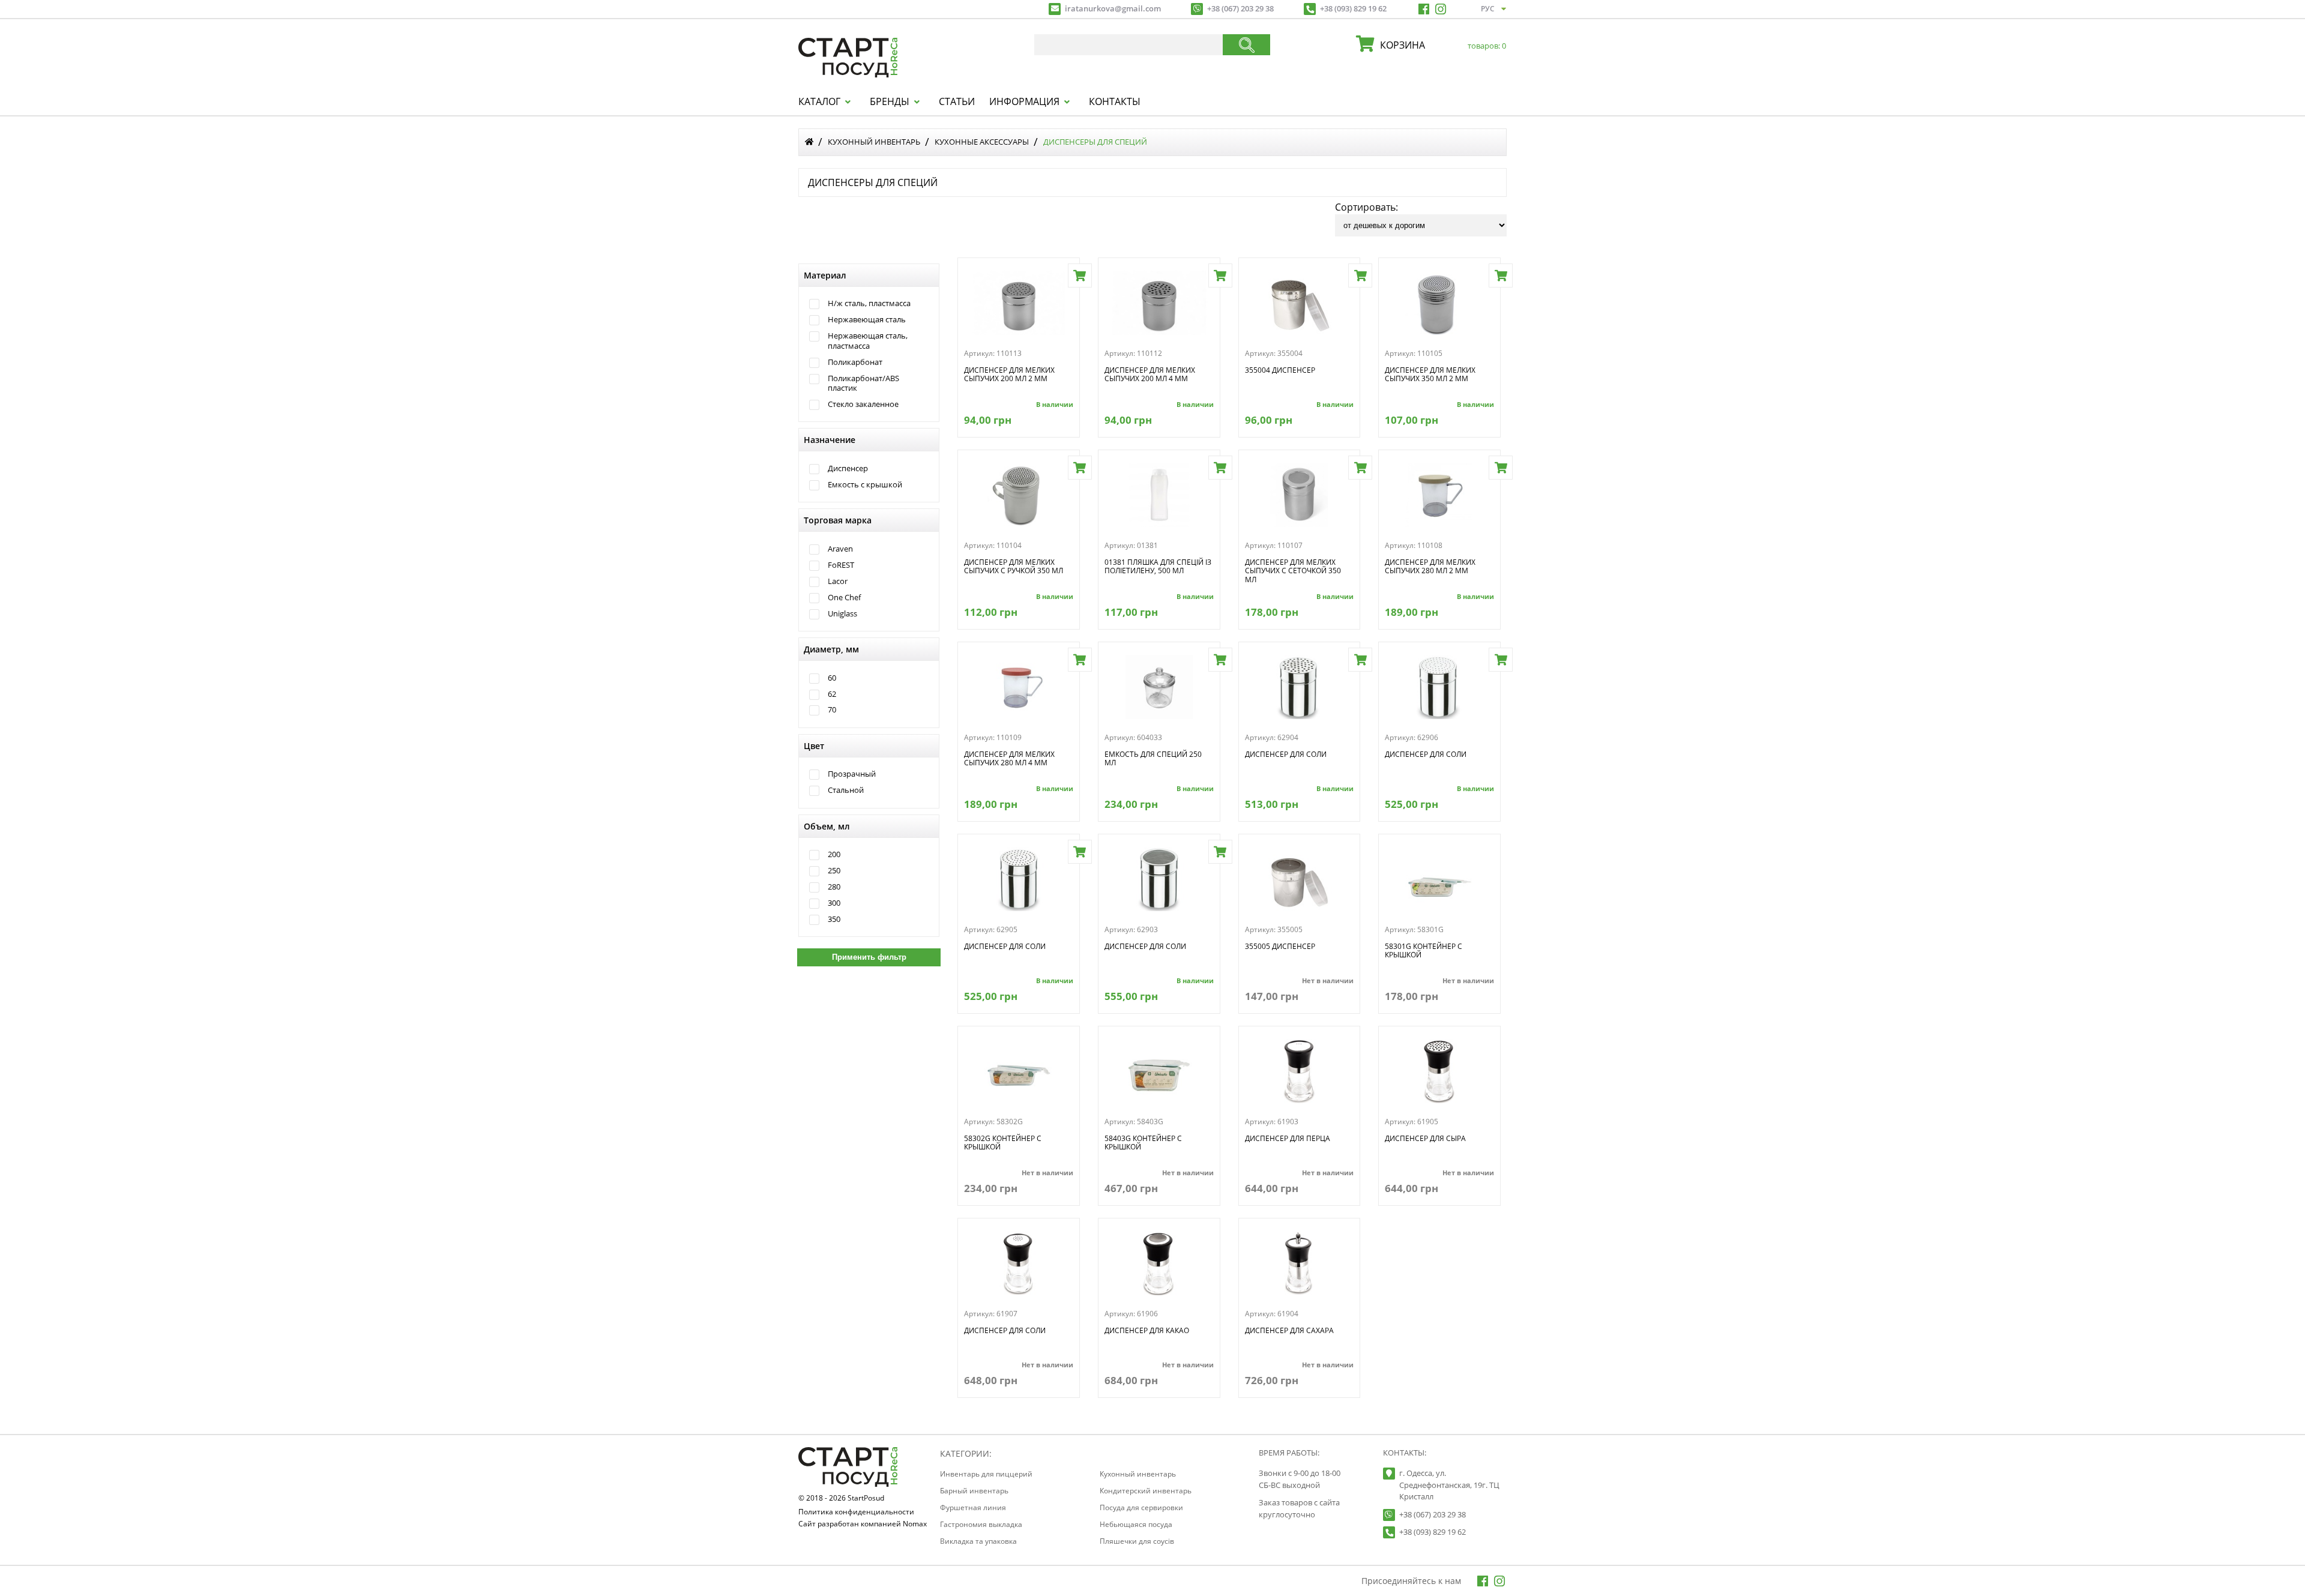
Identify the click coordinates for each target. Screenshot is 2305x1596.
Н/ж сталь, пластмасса (869, 303)
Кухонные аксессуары (982, 142)
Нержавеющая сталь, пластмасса (868, 341)
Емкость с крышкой (865, 485)
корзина (1440, 45)
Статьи (957, 101)
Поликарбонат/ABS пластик (863, 383)
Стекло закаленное (863, 404)
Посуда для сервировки (1141, 1507)
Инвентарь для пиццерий (986, 1474)
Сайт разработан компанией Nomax (863, 1525)
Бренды (890, 101)
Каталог (819, 101)
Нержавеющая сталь (867, 320)
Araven (840, 549)
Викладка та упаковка (978, 1541)
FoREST (841, 565)
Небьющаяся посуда (1136, 1524)
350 (834, 919)
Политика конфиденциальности (856, 1513)
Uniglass (842, 614)
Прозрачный (852, 774)
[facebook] (1424, 9)
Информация (1024, 101)
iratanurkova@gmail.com (1113, 8)
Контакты (1115, 101)
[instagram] (1441, 9)
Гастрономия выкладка (981, 1524)
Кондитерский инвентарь (1146, 1491)
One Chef (844, 598)
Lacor (838, 581)
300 (834, 903)
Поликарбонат (855, 362)
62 (832, 694)
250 (834, 871)
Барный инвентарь (974, 1491)
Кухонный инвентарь (874, 142)
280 (834, 887)
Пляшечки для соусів (1137, 1541)
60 (832, 678)
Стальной (846, 790)
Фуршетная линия (973, 1507)
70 (832, 710)
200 (834, 854)
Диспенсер (848, 468)
